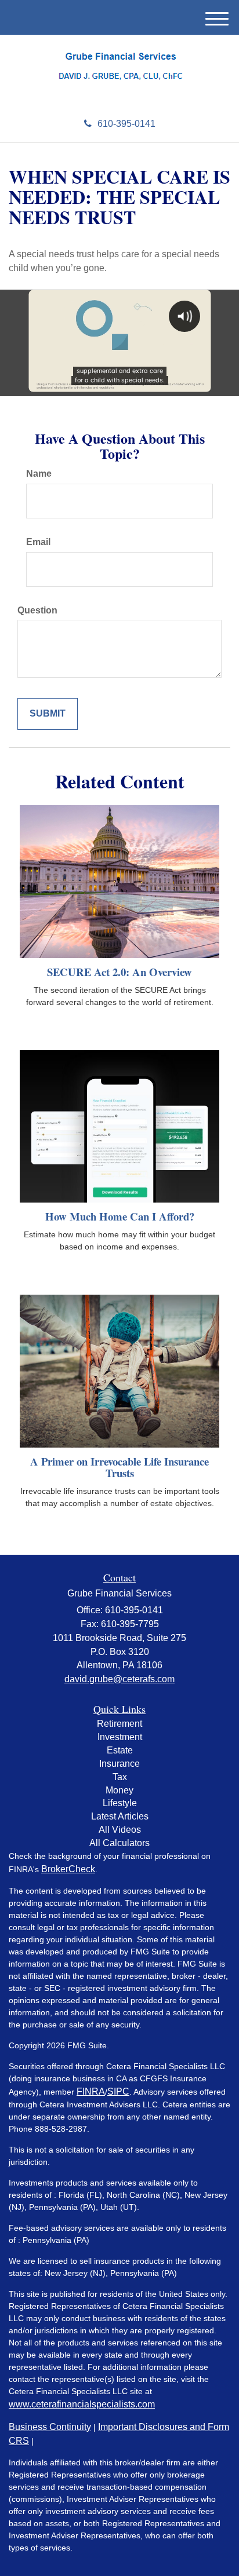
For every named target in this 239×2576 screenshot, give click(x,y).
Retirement (119, 1724)
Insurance (119, 1764)
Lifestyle (120, 1803)
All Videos (120, 1830)
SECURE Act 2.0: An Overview (119, 972)
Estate (120, 1750)
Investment (120, 1737)
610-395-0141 (126, 124)
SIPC (118, 2091)
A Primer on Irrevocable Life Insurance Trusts (119, 1467)
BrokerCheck (68, 1869)
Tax (120, 1777)
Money (119, 1790)
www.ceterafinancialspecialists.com (82, 2404)
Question (37, 610)
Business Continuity (50, 2427)
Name (39, 474)
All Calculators (119, 1843)
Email (38, 542)
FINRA (91, 2091)
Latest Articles (120, 1816)
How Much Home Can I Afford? (120, 1216)
